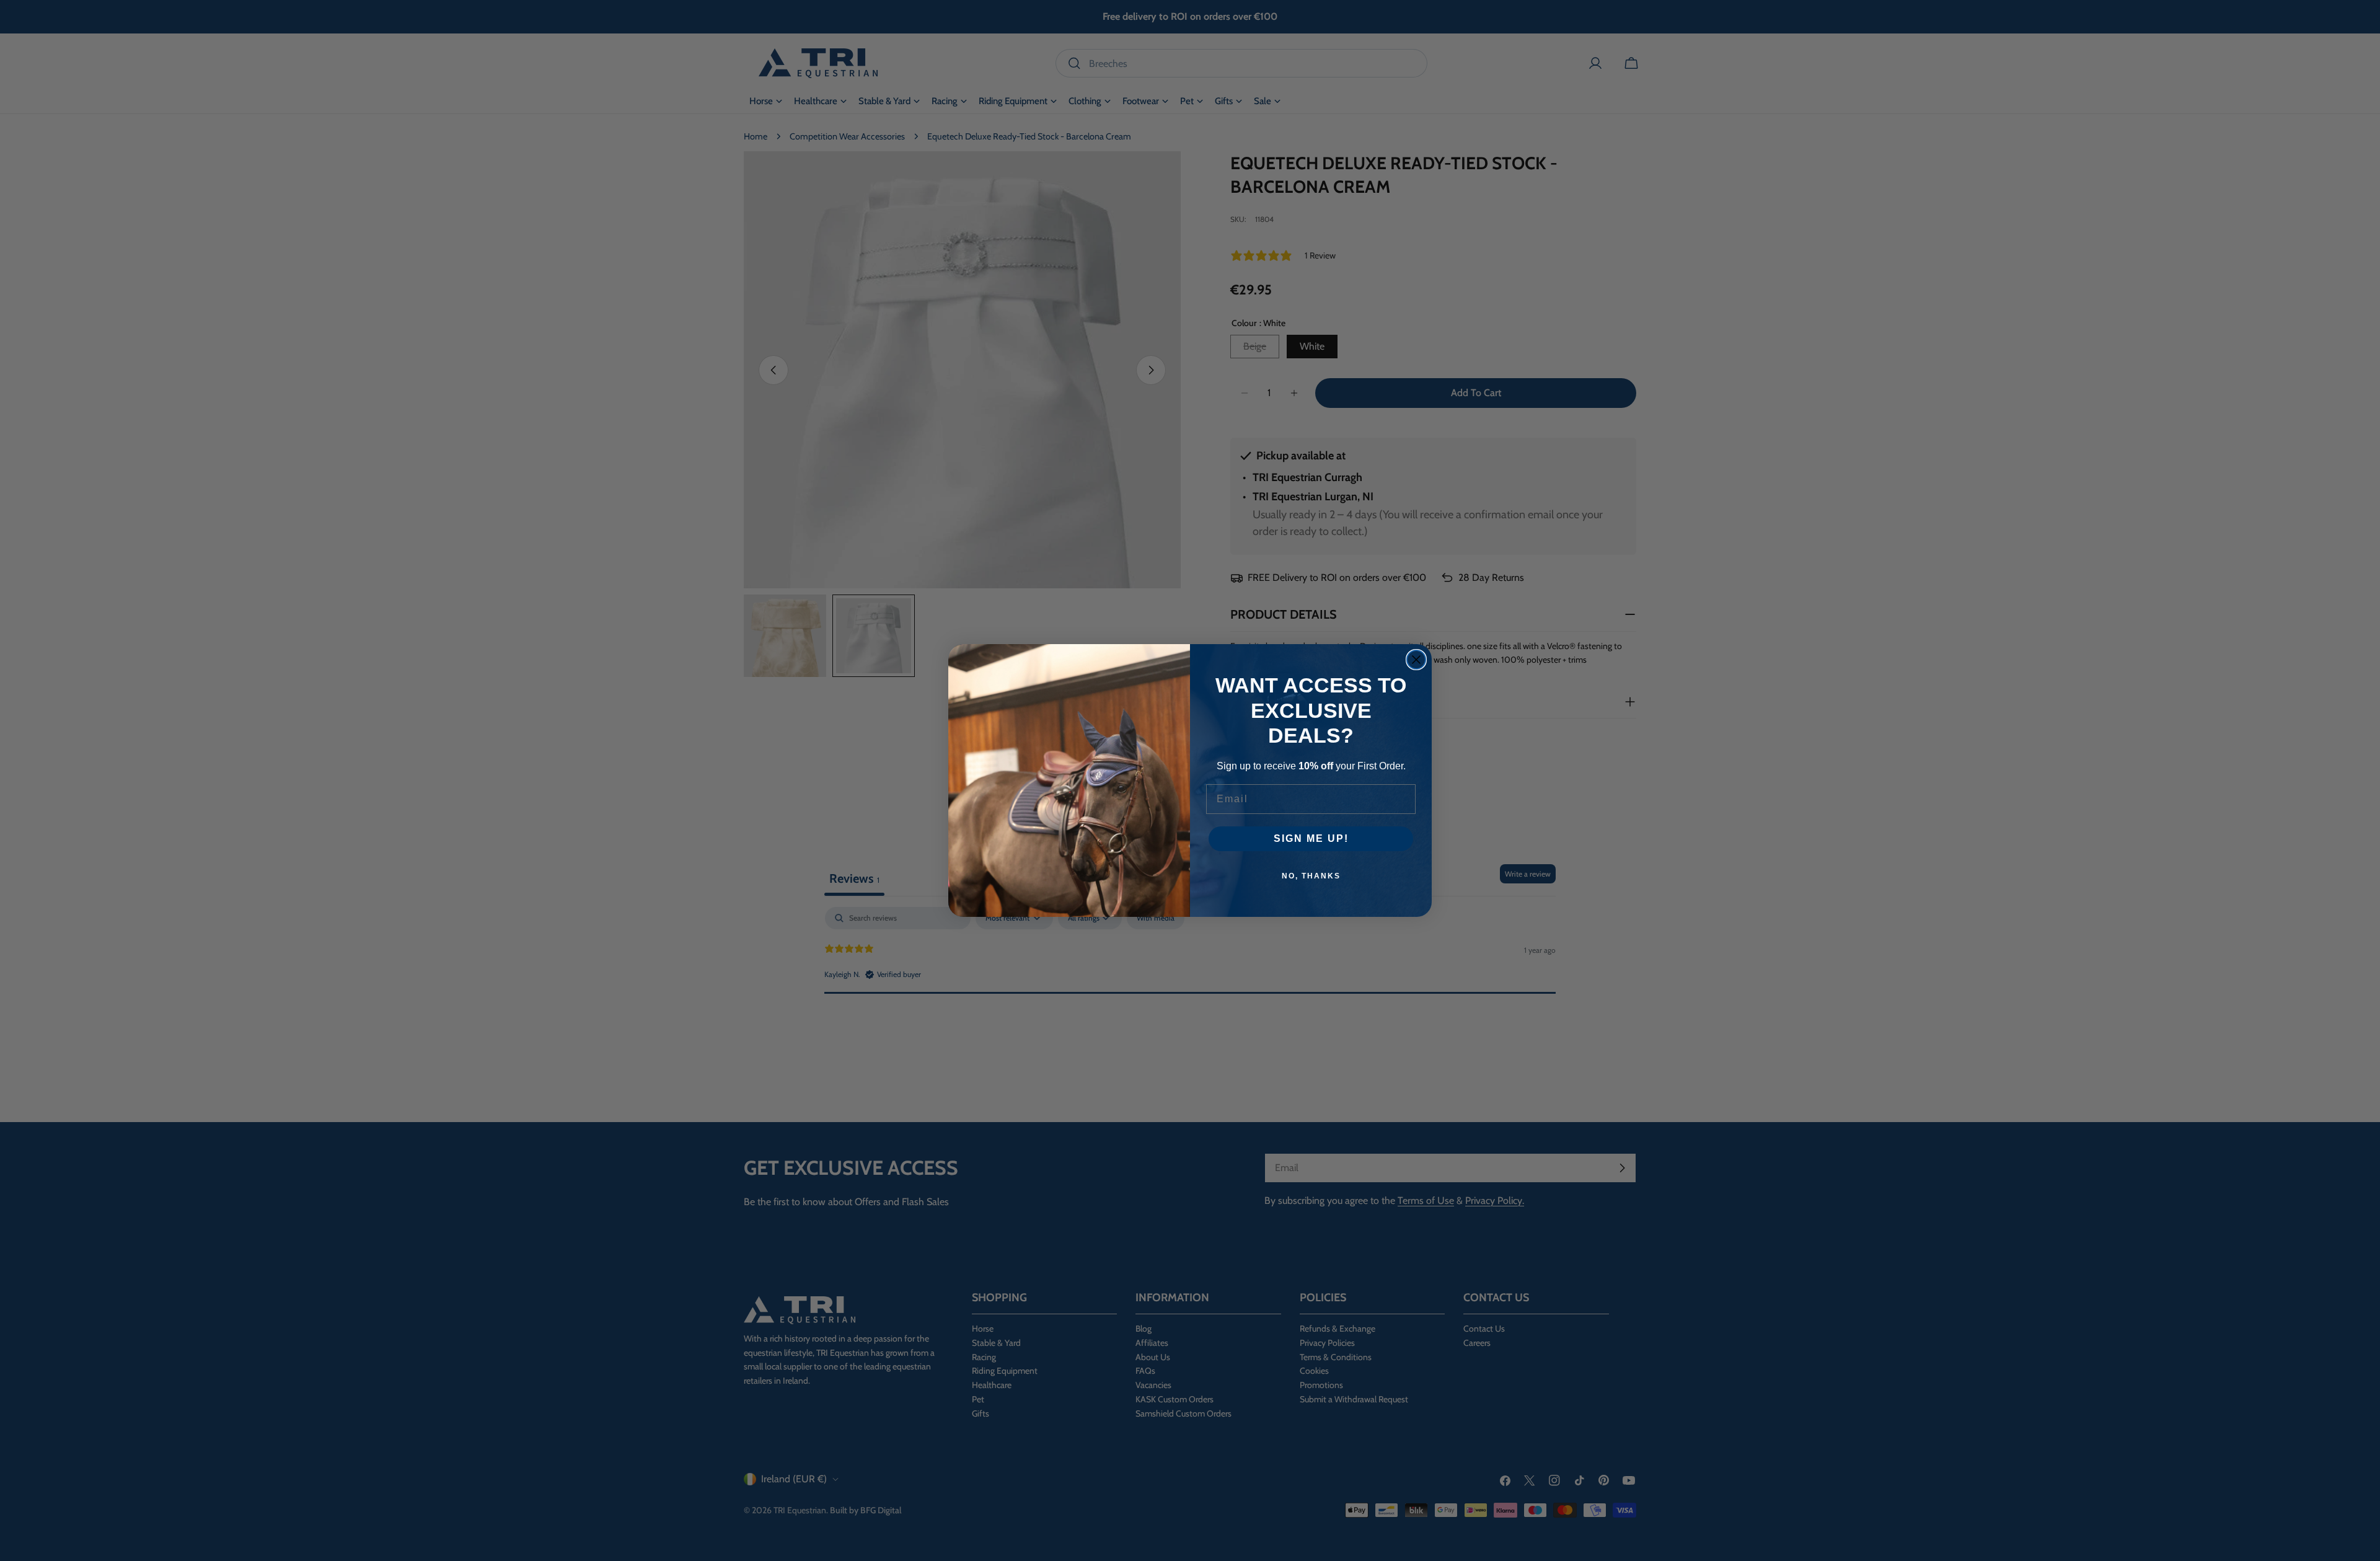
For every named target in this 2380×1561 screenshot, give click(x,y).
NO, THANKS (1311, 876)
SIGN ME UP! (1311, 838)
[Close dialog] (1416, 660)
